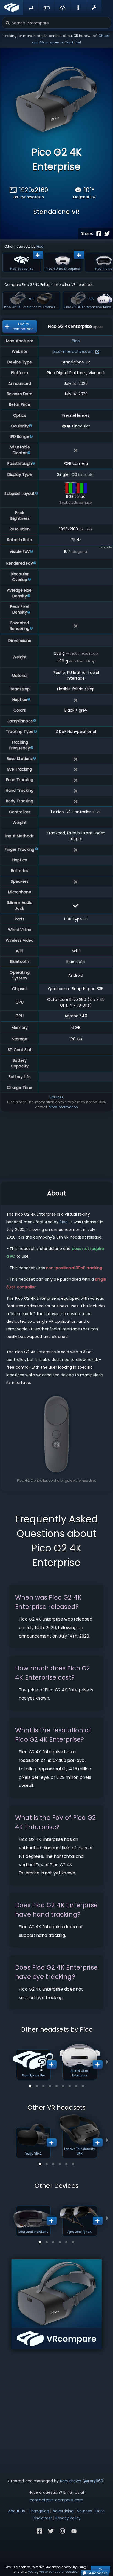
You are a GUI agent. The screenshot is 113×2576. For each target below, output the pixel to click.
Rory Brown (71, 2481)
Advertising (63, 2511)
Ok (101, 2569)
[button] (30, 2086)
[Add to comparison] (38, 255)
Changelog (39, 2511)
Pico (40, 246)
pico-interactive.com (73, 351)
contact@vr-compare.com (56, 2500)
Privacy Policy (68, 2518)
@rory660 (94, 2481)
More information (63, 1107)
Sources (56, 1097)
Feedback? (97, 2573)
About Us (16, 2511)
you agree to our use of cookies (53, 2572)
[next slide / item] (107, 2062)
